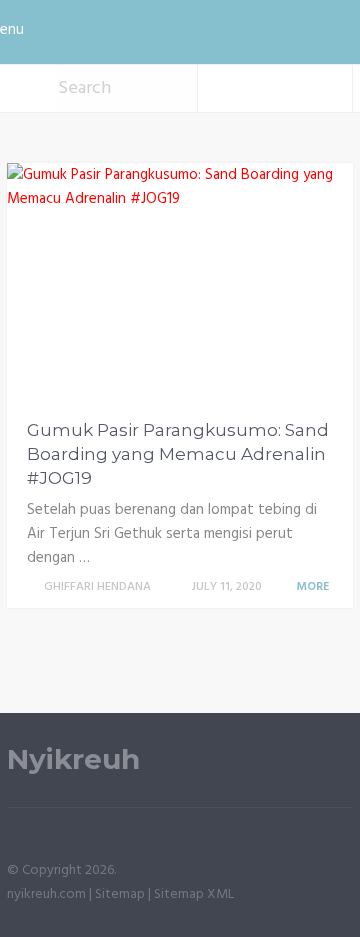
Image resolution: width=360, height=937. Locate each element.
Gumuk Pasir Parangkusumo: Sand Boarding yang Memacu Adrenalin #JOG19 (178, 454)
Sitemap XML (194, 894)
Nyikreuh (73, 759)
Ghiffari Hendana (97, 587)
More (314, 587)
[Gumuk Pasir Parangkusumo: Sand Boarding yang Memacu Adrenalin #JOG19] (180, 284)
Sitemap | (124, 894)
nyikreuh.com (46, 894)
